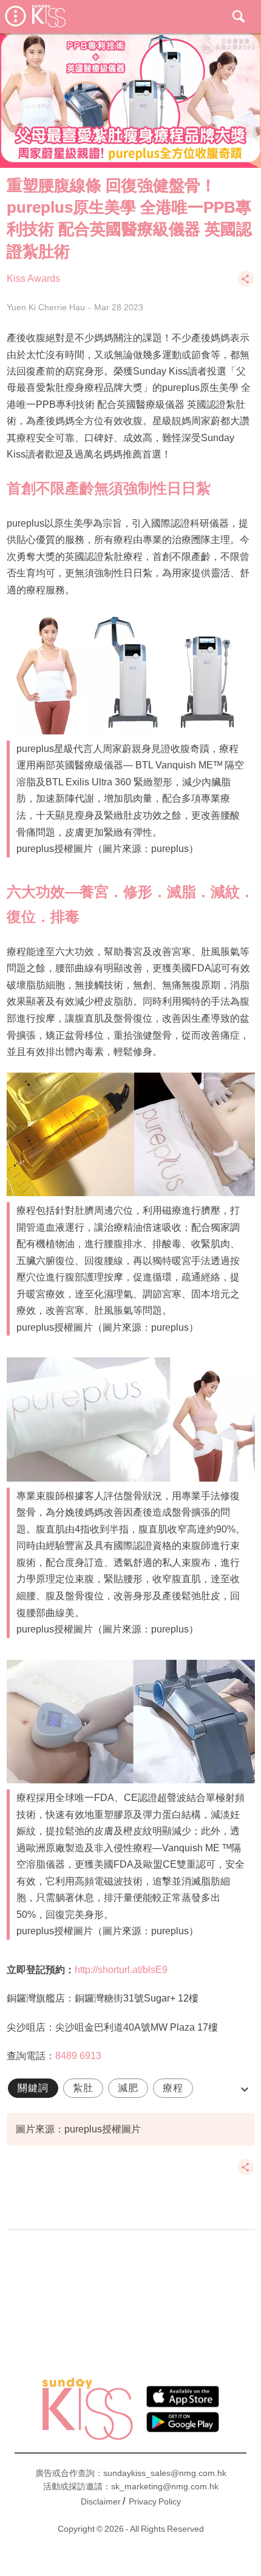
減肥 (128, 2088)
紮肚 (83, 2088)
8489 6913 (78, 2056)
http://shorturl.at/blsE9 (121, 1970)
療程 (173, 2088)
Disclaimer (101, 2501)
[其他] (246, 285)
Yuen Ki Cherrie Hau (46, 307)
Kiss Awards (33, 278)
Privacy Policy (155, 2501)
